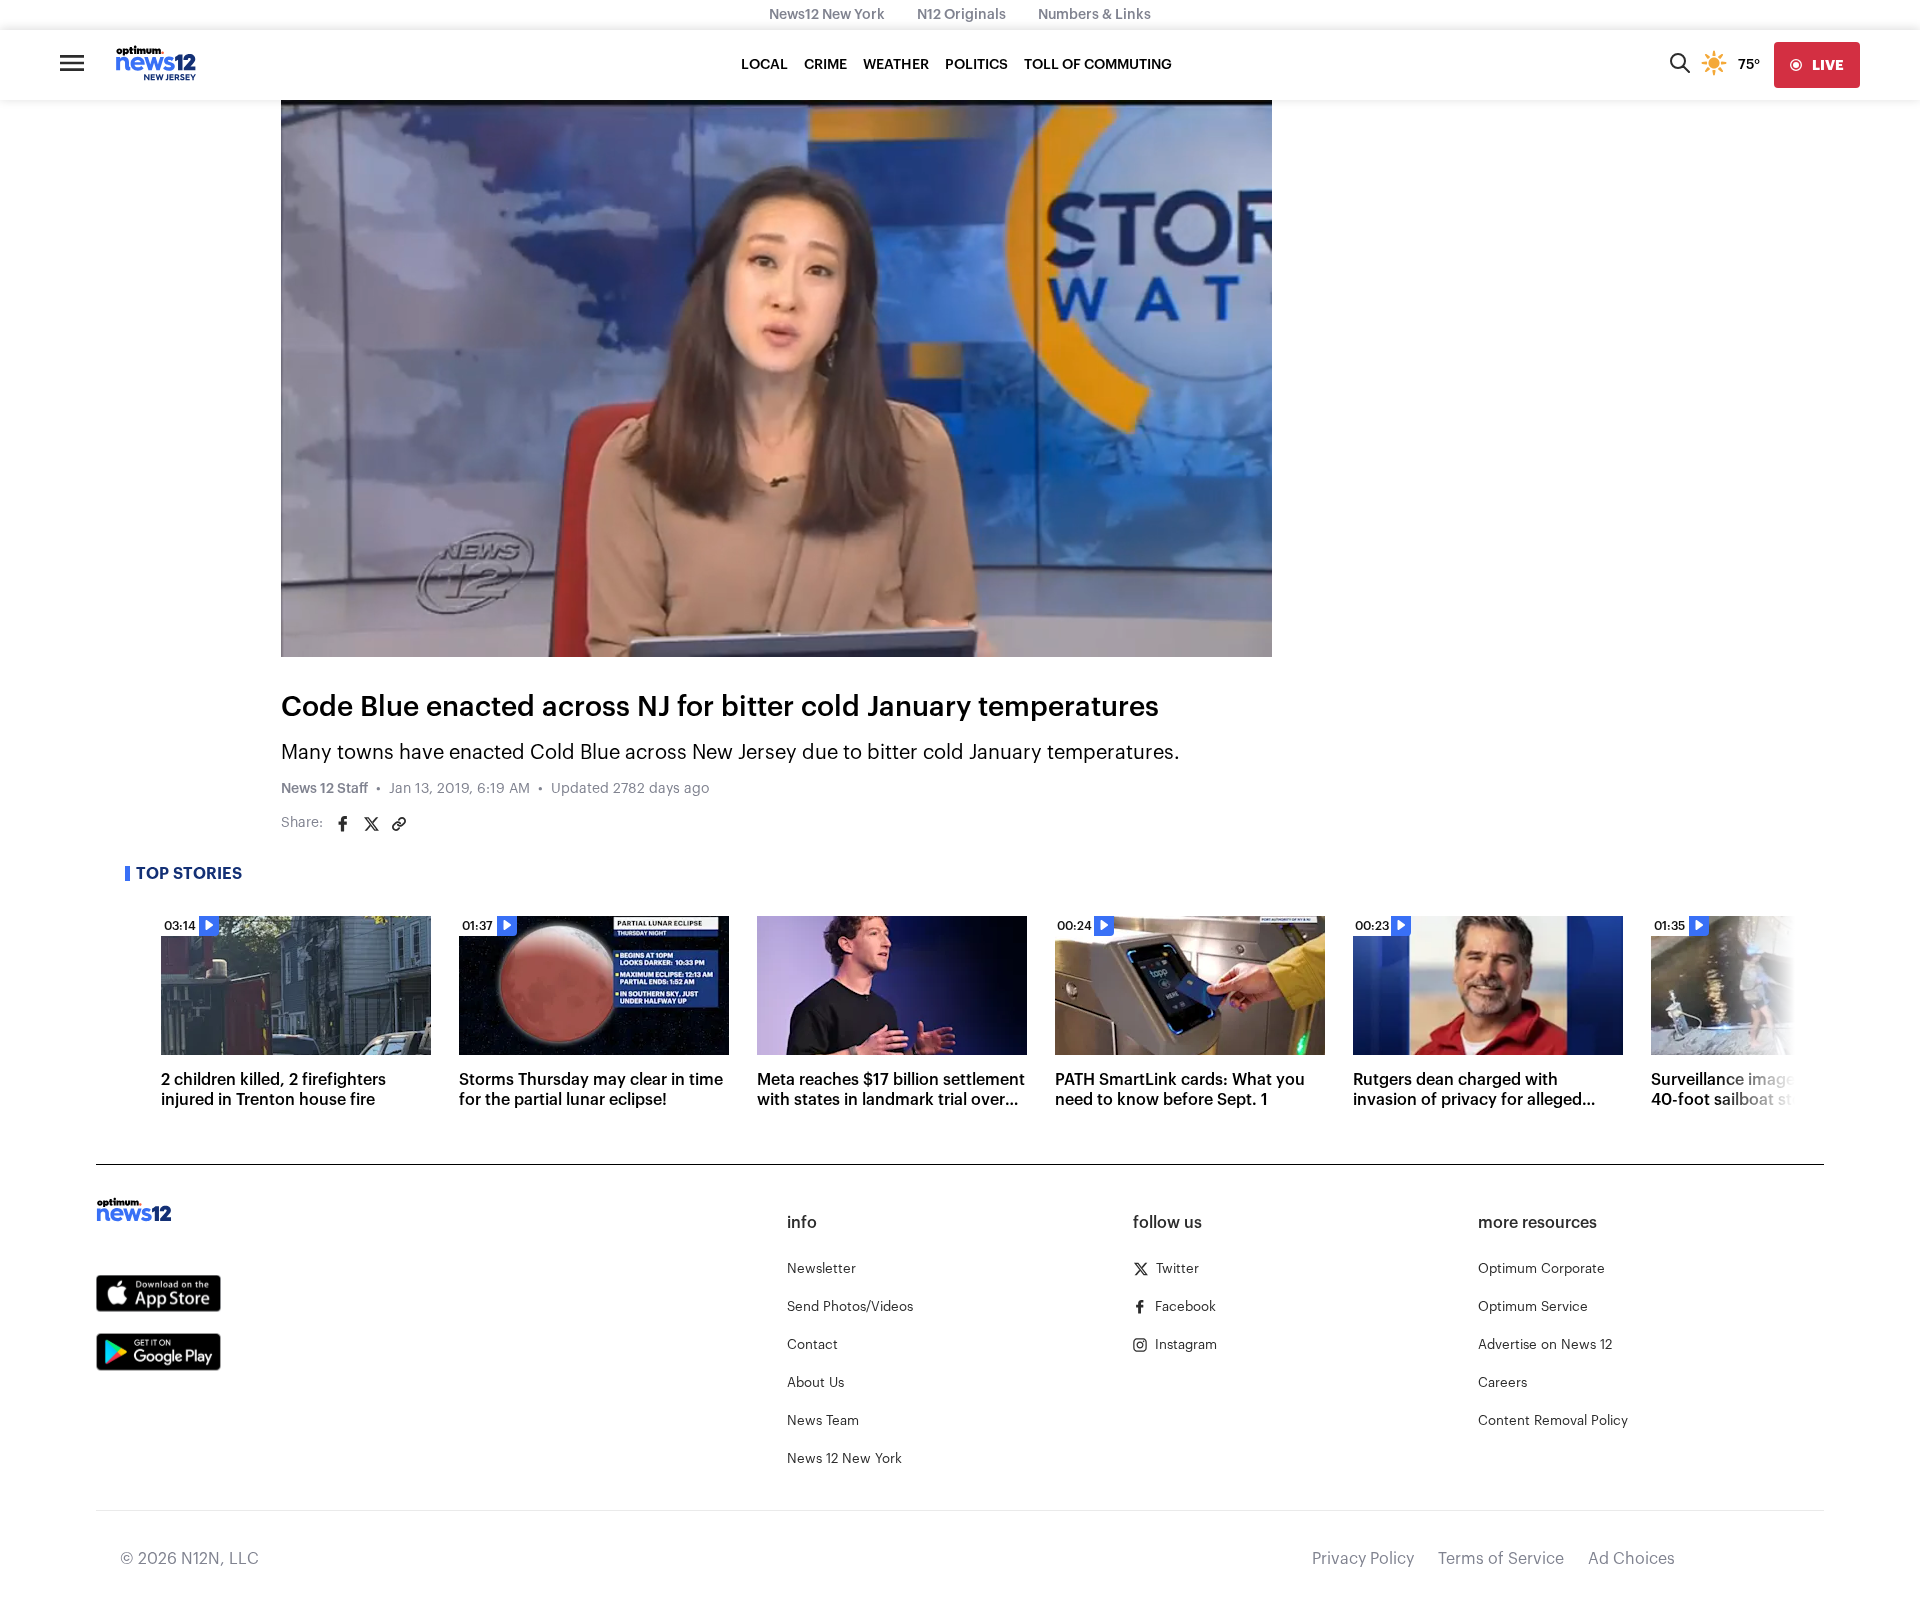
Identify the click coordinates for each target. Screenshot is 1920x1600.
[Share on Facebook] (343, 824)
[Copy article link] (399, 824)
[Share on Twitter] (371, 824)
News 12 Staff (324, 789)
